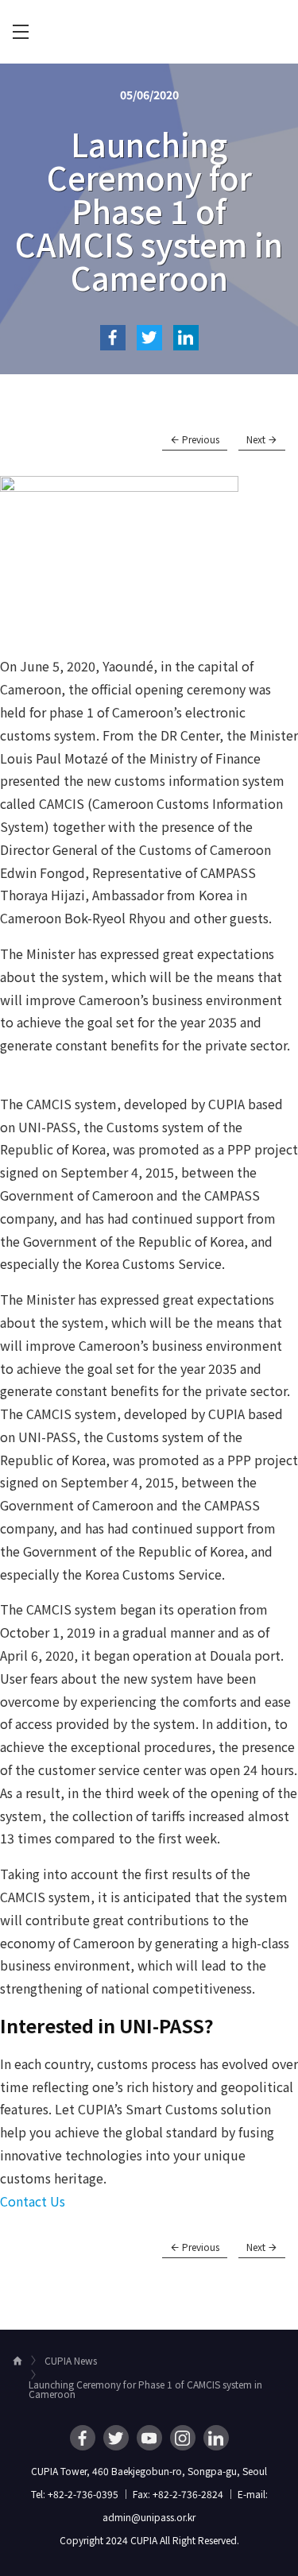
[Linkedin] (216, 2438)
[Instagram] (183, 2438)
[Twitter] (116, 2438)
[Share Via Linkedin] (186, 338)
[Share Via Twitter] (149, 338)
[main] (149, 1197)
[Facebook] (83, 2438)
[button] (33, 2201)
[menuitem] (21, 32)
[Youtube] (149, 2438)
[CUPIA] (149, 32)
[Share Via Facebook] (113, 338)
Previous (199, 439)
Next (257, 439)
